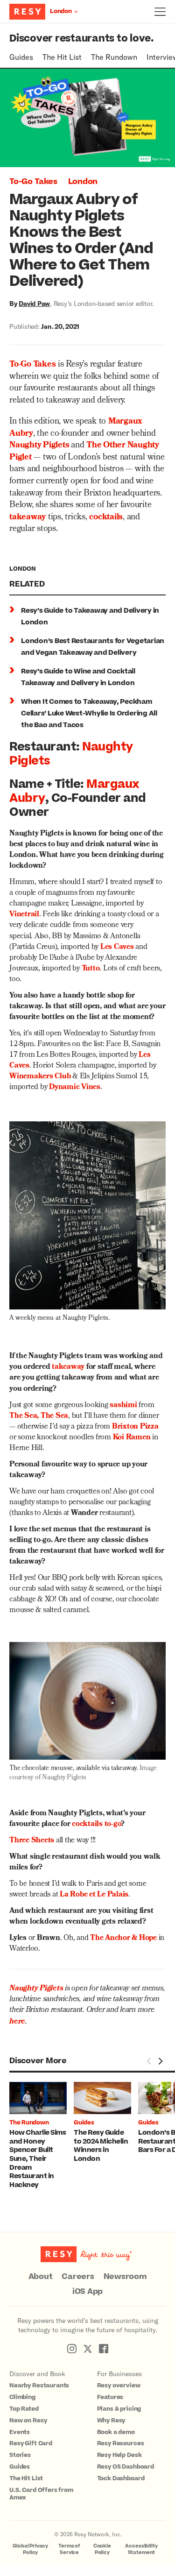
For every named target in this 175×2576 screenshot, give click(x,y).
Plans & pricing (119, 2409)
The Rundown (114, 57)
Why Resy (111, 2420)
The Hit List (62, 57)
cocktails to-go (96, 1825)
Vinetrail (24, 915)
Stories (20, 2455)
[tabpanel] (42, 2136)
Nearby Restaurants (39, 2385)
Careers (78, 2277)
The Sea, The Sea (39, 1416)
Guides (21, 57)
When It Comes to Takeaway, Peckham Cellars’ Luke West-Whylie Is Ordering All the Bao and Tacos (89, 713)
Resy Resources (121, 2443)
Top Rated (24, 2409)
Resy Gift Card (31, 2443)
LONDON (23, 569)
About (41, 2277)
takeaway (28, 518)
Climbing (22, 2397)
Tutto (91, 969)
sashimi (123, 1406)
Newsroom (125, 2277)
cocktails (106, 518)
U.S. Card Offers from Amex (41, 2494)
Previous (149, 2061)
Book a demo (116, 2432)
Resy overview (119, 2385)
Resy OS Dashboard (126, 2467)
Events (20, 2432)
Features (110, 2397)
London (83, 182)
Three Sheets (32, 1841)
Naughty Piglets (39, 446)
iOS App (87, 2292)
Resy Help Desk (119, 2455)
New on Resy (28, 2420)
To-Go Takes (33, 182)
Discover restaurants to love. (81, 39)
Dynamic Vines (75, 1088)
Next (160, 2061)
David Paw (34, 303)
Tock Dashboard (121, 2478)
